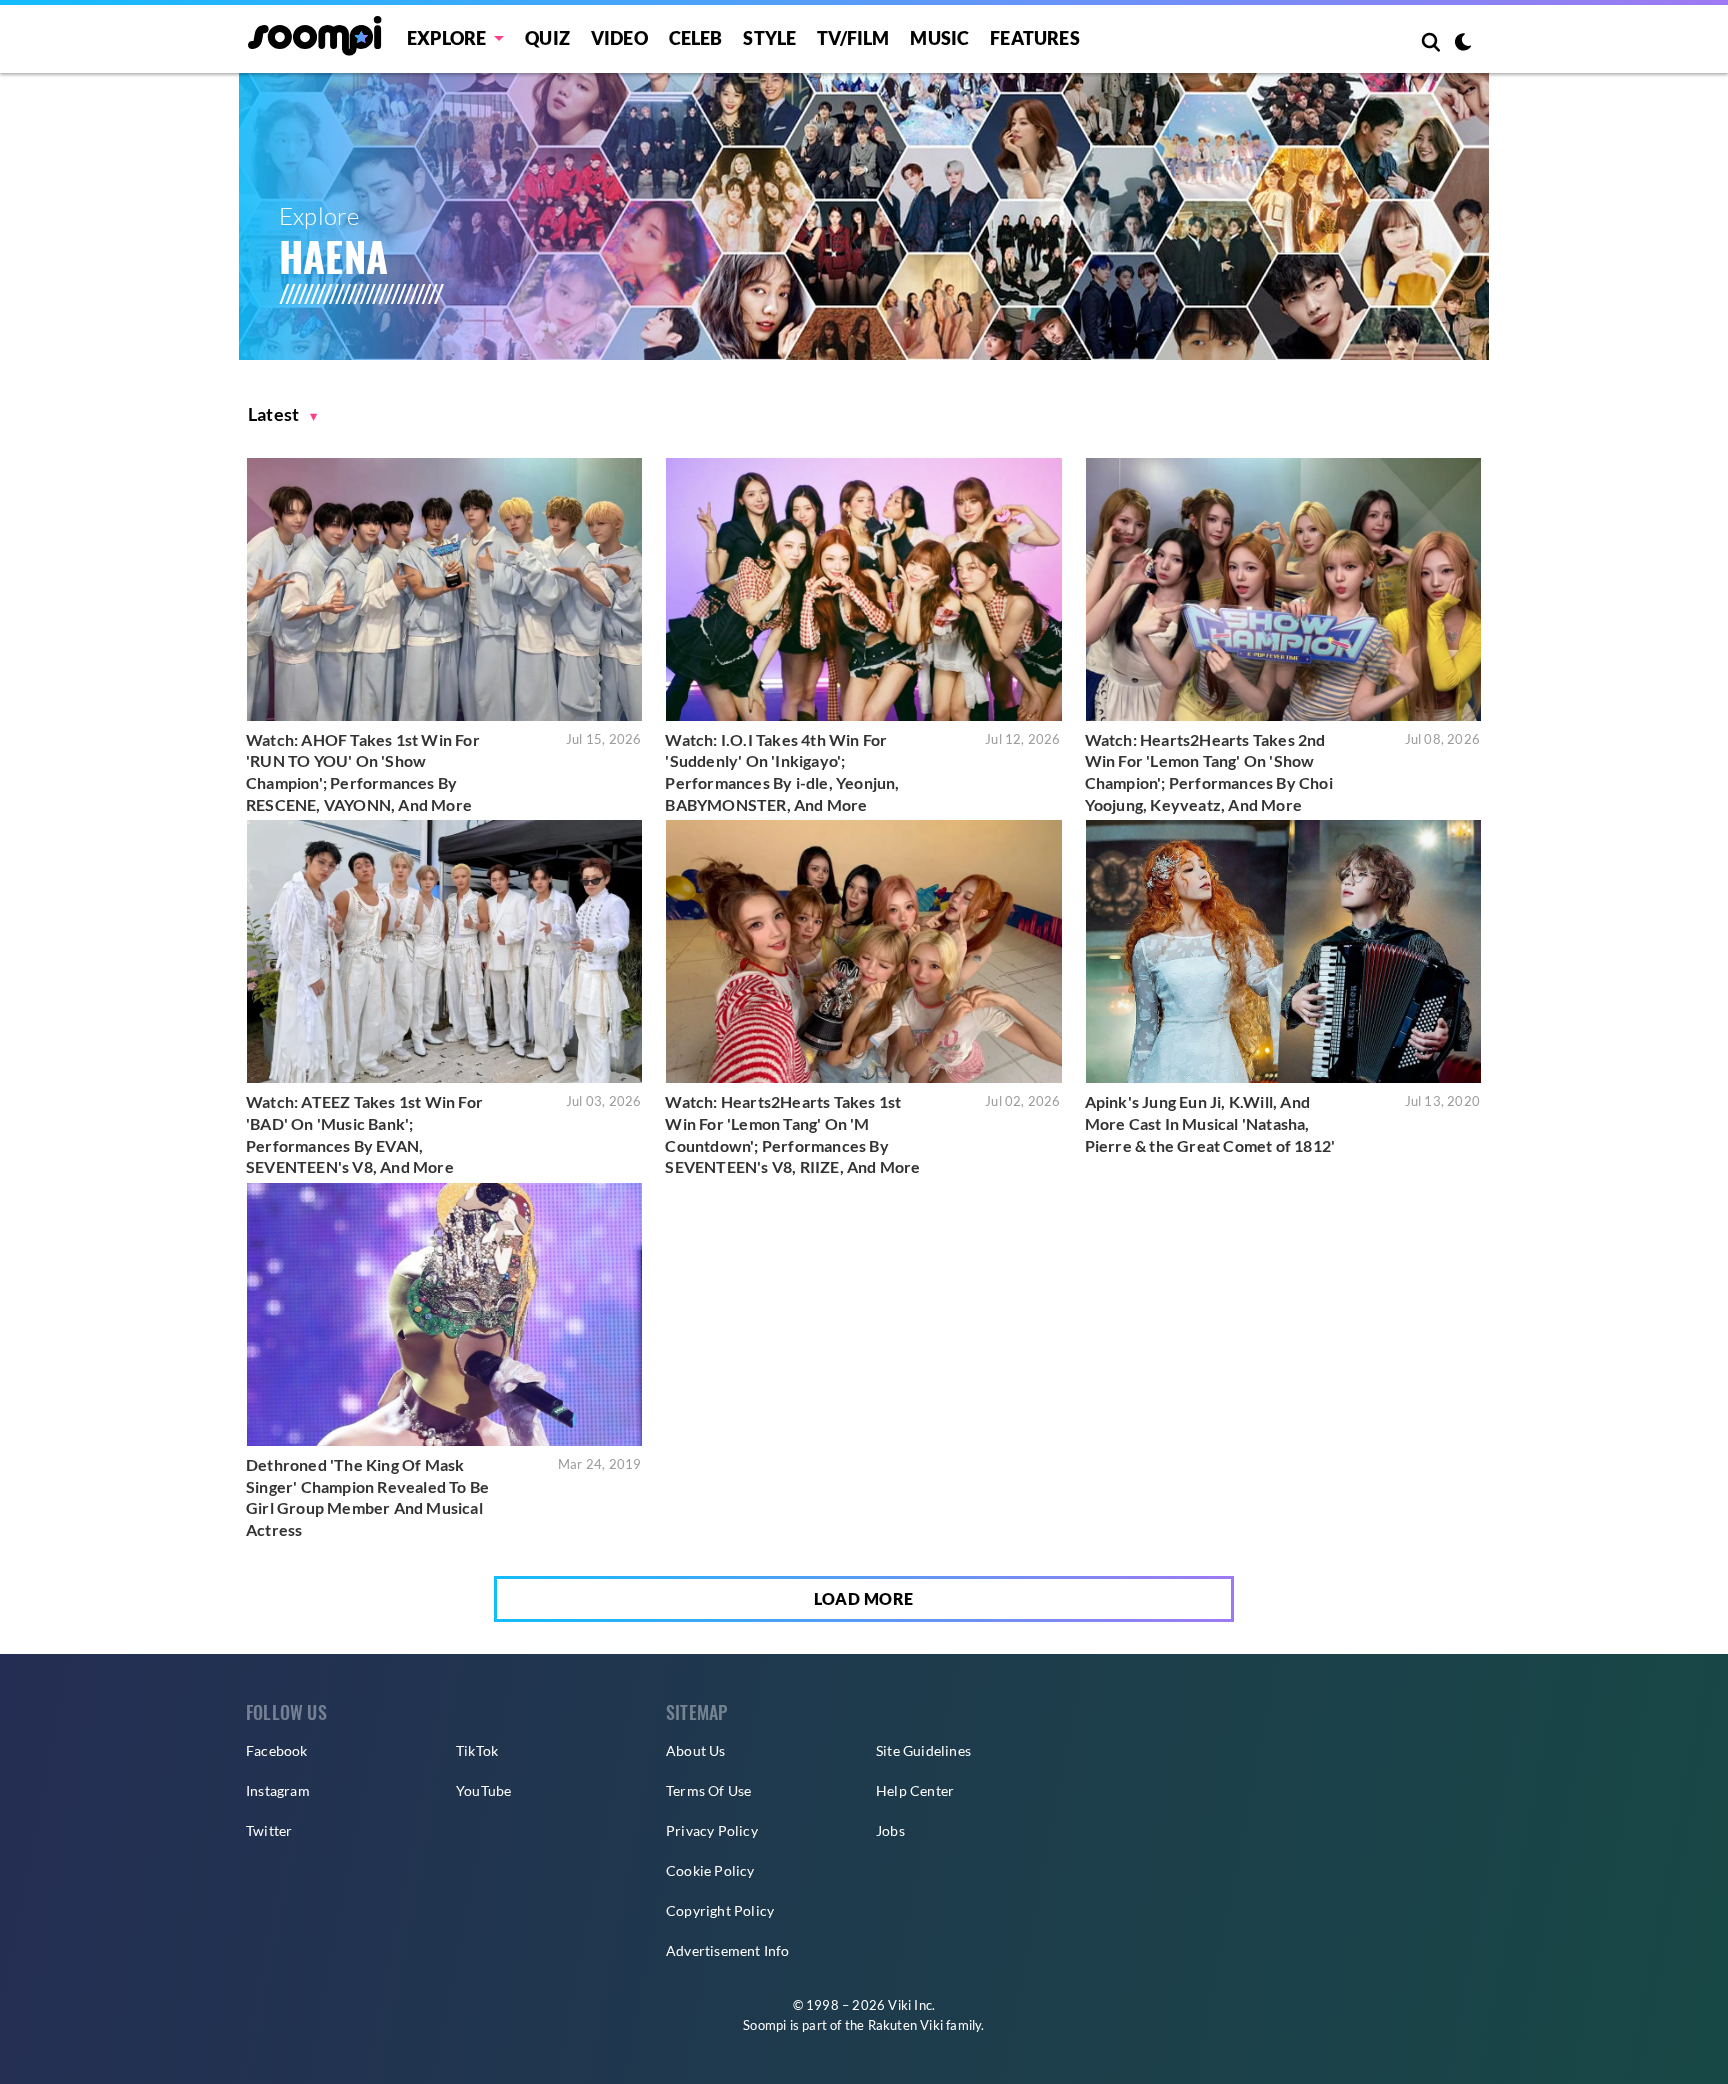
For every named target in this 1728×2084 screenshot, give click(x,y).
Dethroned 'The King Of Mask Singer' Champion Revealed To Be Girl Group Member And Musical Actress (367, 1497)
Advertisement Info (728, 1950)
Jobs (890, 1830)
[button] (283, 414)
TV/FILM (853, 38)
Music (939, 38)
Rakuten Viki (905, 2025)
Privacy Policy (712, 1830)
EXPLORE (446, 38)
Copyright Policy (720, 1910)
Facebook (277, 1750)
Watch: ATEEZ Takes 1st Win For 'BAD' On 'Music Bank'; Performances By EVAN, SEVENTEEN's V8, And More (364, 1134)
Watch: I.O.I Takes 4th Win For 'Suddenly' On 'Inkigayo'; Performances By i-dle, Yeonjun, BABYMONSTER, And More (782, 772)
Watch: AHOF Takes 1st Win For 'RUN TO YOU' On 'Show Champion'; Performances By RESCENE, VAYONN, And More (363, 772)
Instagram (278, 1790)
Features (1035, 38)
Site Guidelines (923, 1750)
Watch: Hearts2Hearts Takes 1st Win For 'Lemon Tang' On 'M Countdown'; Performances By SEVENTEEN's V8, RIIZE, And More (792, 1134)
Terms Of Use (708, 1790)
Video (619, 38)
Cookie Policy (710, 1870)
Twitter (269, 1830)
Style (769, 38)
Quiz (547, 38)
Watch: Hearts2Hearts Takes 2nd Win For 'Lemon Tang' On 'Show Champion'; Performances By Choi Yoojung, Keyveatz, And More (1209, 772)
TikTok (477, 1750)
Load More (864, 1598)
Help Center (915, 1790)
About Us (696, 1750)
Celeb (696, 38)
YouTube (483, 1790)
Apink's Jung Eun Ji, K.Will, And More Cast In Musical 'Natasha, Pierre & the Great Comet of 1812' (1210, 1123)
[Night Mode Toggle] (1463, 44)
